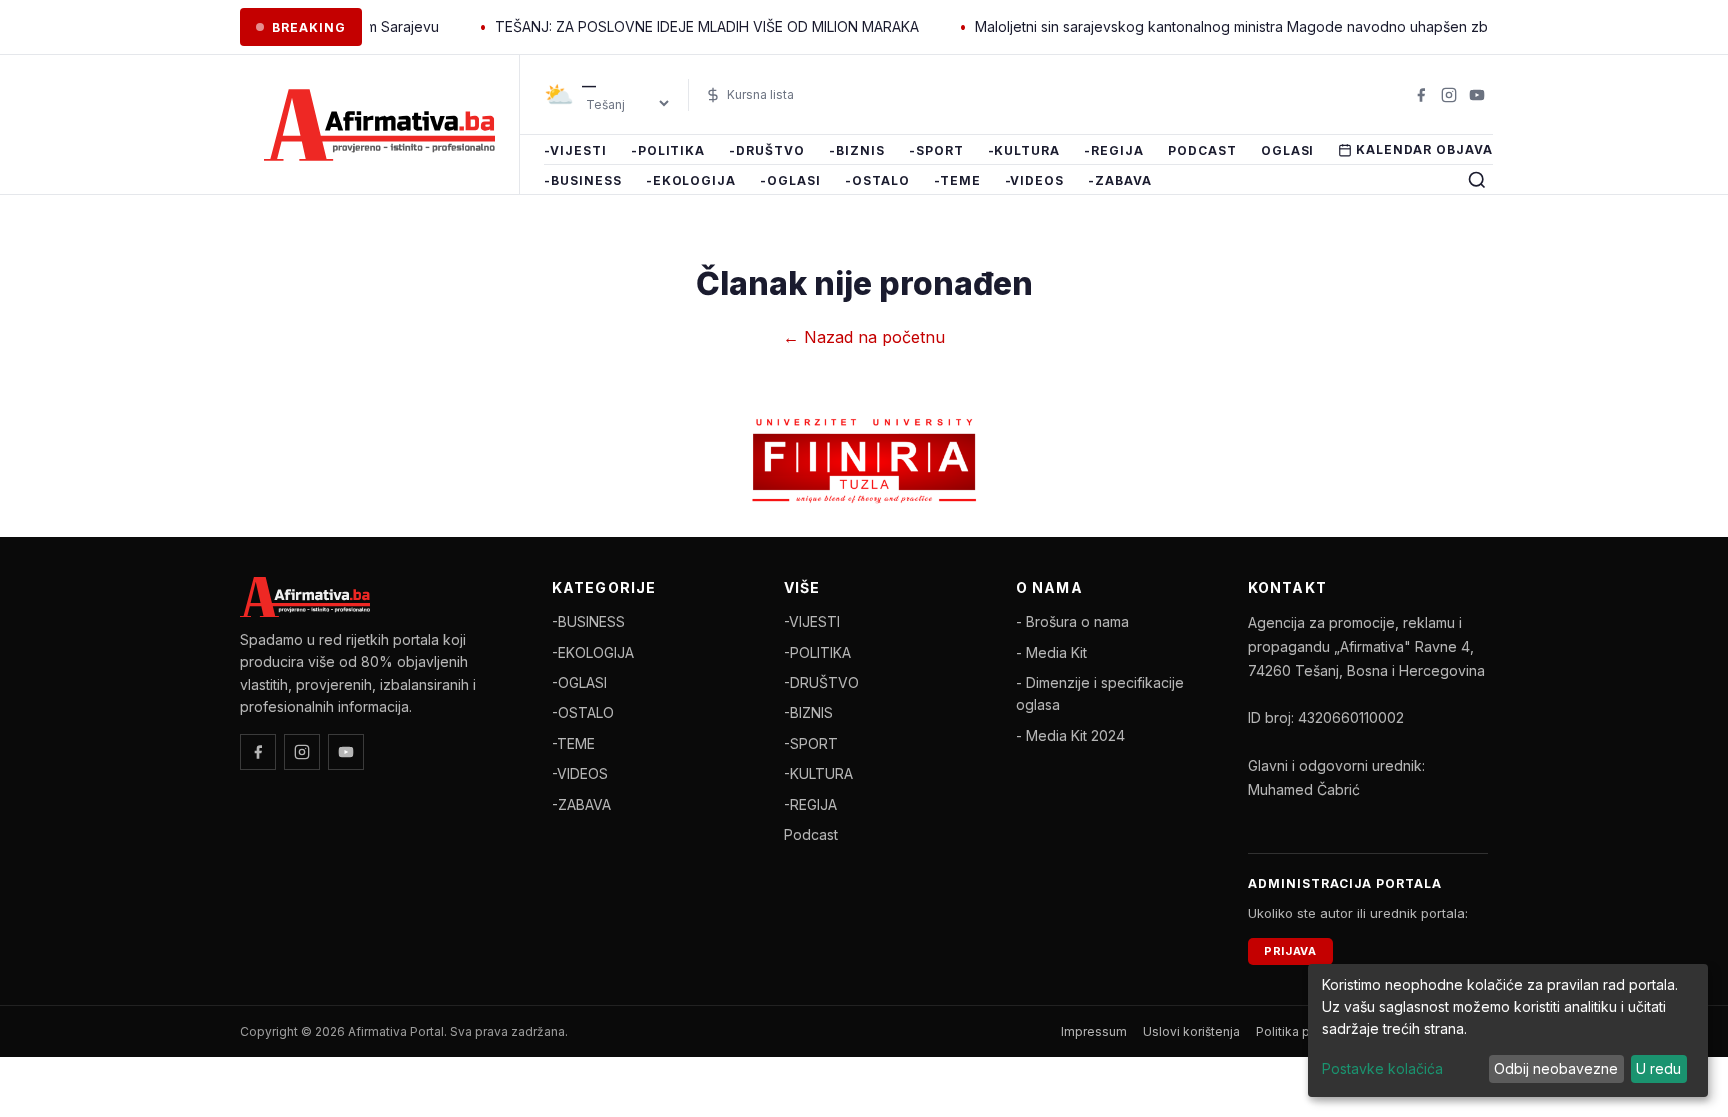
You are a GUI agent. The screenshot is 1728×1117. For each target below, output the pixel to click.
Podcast (1202, 150)
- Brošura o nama (1072, 621)
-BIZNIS (857, 150)
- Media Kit (1051, 652)
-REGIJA (1114, 150)
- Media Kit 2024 (1070, 735)
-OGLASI (790, 180)
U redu (1658, 1068)
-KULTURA (1024, 150)
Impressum (1094, 1031)
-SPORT (936, 150)
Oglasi (1288, 150)
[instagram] (1449, 95)
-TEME (957, 180)
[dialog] (1508, 1030)
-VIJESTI (575, 150)
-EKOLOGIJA (691, 180)
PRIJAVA (1290, 951)
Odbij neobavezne (1556, 1068)
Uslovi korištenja (1191, 1031)
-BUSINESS (583, 180)
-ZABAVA (1120, 180)
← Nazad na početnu (864, 337)
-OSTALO (877, 180)
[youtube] (1477, 95)
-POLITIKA (668, 150)
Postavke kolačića (1382, 1068)
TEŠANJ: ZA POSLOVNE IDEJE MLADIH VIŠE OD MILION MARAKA (683, 26)
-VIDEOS (1035, 180)
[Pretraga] (1477, 180)
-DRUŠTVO (767, 150)
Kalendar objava (1424, 149)
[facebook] (1421, 95)
